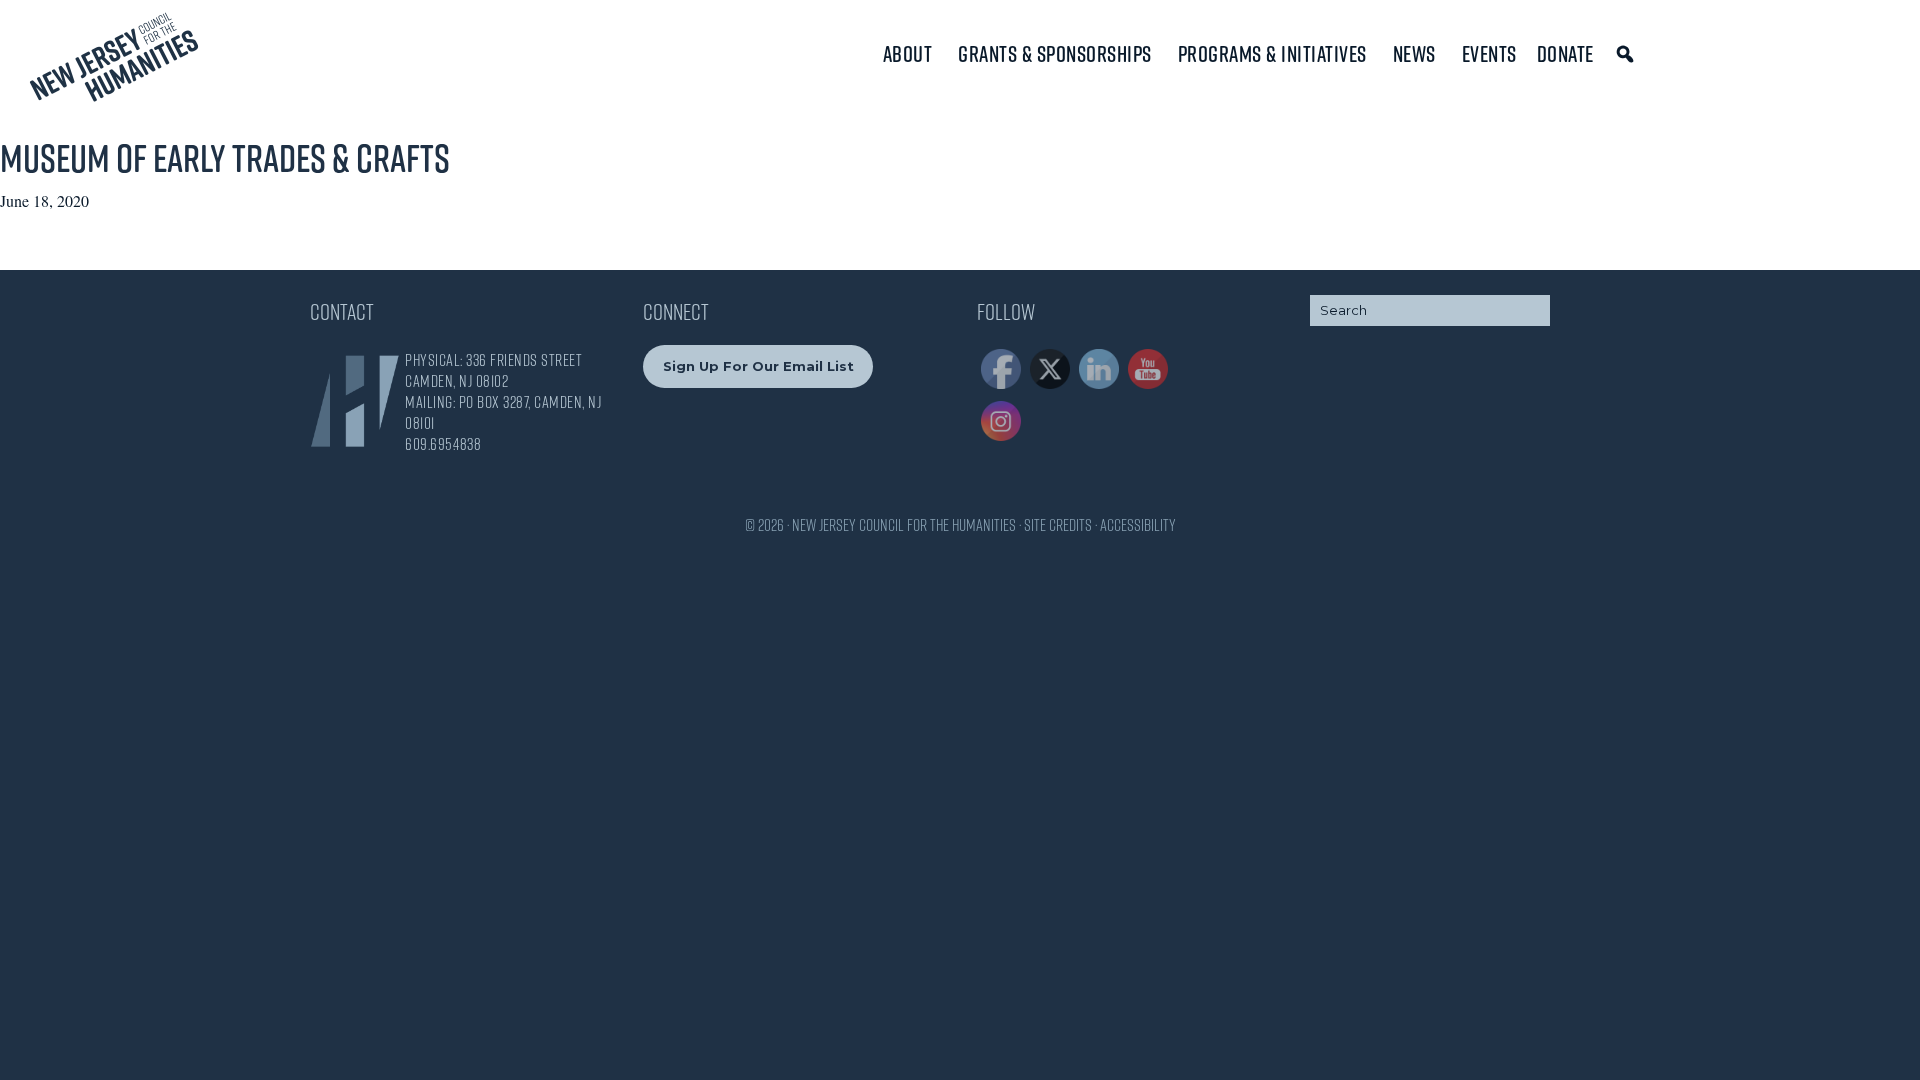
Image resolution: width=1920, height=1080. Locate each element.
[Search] (1628, 54)
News (1414, 54)
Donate (1565, 54)
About (908, 54)
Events (1489, 54)
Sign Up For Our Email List (758, 366)
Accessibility (1138, 525)
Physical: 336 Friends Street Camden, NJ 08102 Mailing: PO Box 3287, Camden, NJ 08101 (503, 391)
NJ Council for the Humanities (114, 62)
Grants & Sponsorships (1055, 54)
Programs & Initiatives (1272, 54)
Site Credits (1058, 525)
